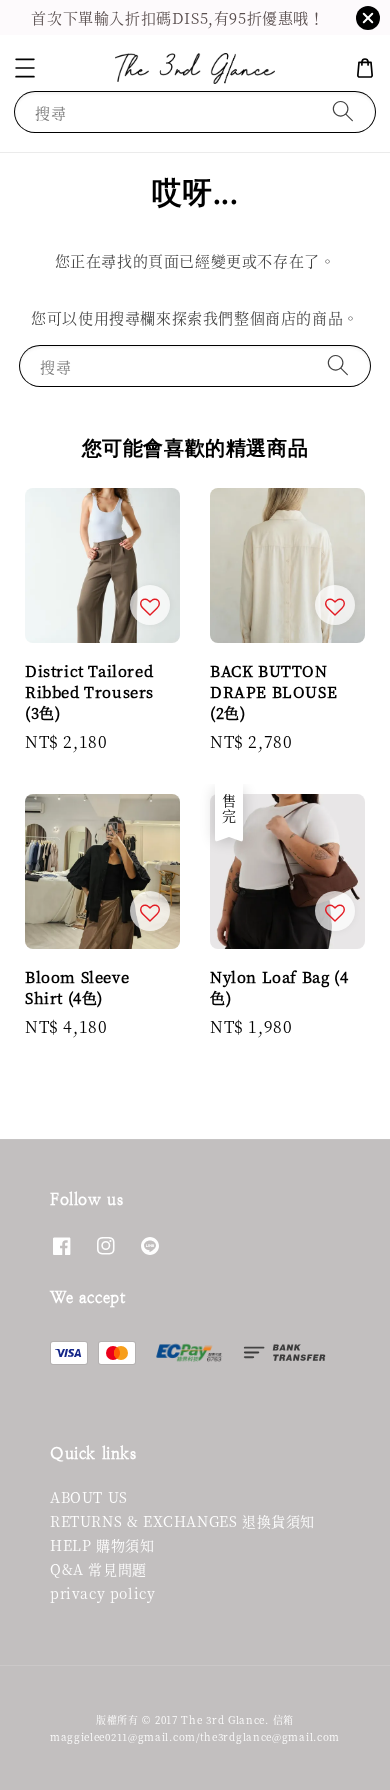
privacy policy (102, 1593)
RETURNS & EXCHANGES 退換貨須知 (182, 1521)
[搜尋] (343, 111)
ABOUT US (89, 1497)
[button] (25, 68)
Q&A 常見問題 (98, 1569)
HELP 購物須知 (102, 1545)
